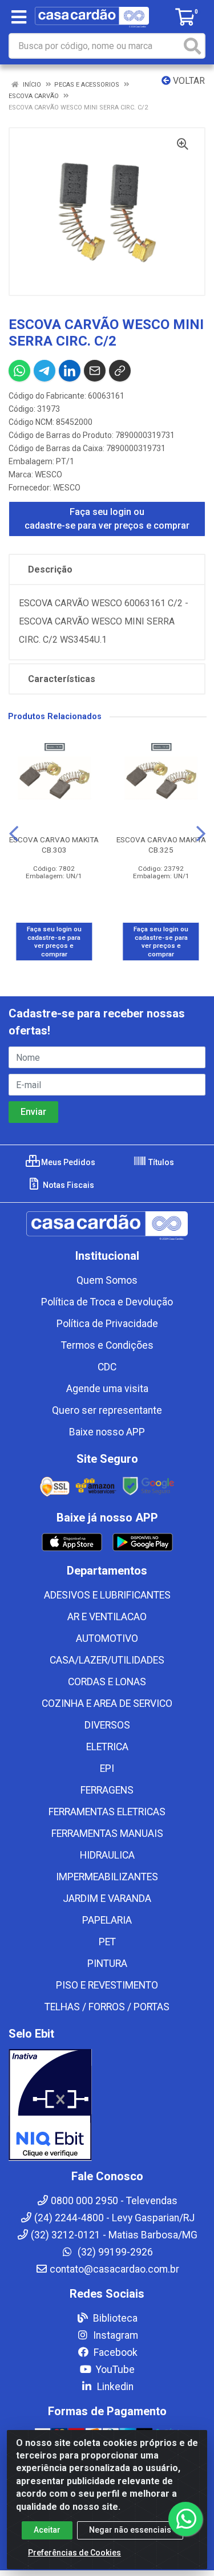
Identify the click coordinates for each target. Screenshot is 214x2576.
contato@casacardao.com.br (114, 2269)
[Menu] (19, 17)
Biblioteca (114, 2318)
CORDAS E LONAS (107, 1682)
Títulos (160, 1162)
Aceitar (47, 2530)
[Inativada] (107, 2105)
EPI (107, 1768)
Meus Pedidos (67, 1162)
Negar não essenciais (130, 2530)
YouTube (114, 2370)
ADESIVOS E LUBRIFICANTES (107, 1595)
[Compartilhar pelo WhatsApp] (19, 371)
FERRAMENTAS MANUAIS (107, 1833)
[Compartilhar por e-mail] (95, 371)
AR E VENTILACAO (107, 1617)
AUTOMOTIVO (107, 1638)
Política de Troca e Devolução (107, 1302)
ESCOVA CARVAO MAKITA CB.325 (161, 844)
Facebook (114, 2352)
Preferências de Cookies (74, 2553)
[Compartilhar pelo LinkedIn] (70, 371)
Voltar (188, 81)
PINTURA (107, 1964)
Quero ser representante (107, 1410)
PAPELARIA (107, 1920)
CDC (107, 1367)
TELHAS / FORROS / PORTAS (107, 2007)
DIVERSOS (107, 1725)
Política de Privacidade (107, 1324)
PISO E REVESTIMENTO (107, 1985)
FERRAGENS (107, 1790)
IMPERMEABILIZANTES (107, 1877)
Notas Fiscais (68, 1185)
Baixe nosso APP (107, 1432)
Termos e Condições (107, 1345)
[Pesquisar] (192, 46)
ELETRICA (107, 1747)
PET (107, 1942)
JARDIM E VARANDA (107, 1898)
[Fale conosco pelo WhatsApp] (185, 2519)
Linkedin (114, 2387)
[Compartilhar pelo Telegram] (45, 371)
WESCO (49, 474)
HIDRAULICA (107, 1855)
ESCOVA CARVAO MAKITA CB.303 (54, 844)
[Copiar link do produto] (120, 371)
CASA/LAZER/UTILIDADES (107, 1660)
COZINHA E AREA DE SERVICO (107, 1703)
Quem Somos (107, 1280)
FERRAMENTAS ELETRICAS (107, 1812)
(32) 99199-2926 (114, 2252)
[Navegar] (14, 834)
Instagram (114, 2335)
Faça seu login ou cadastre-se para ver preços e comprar (107, 519)
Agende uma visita (107, 1389)
